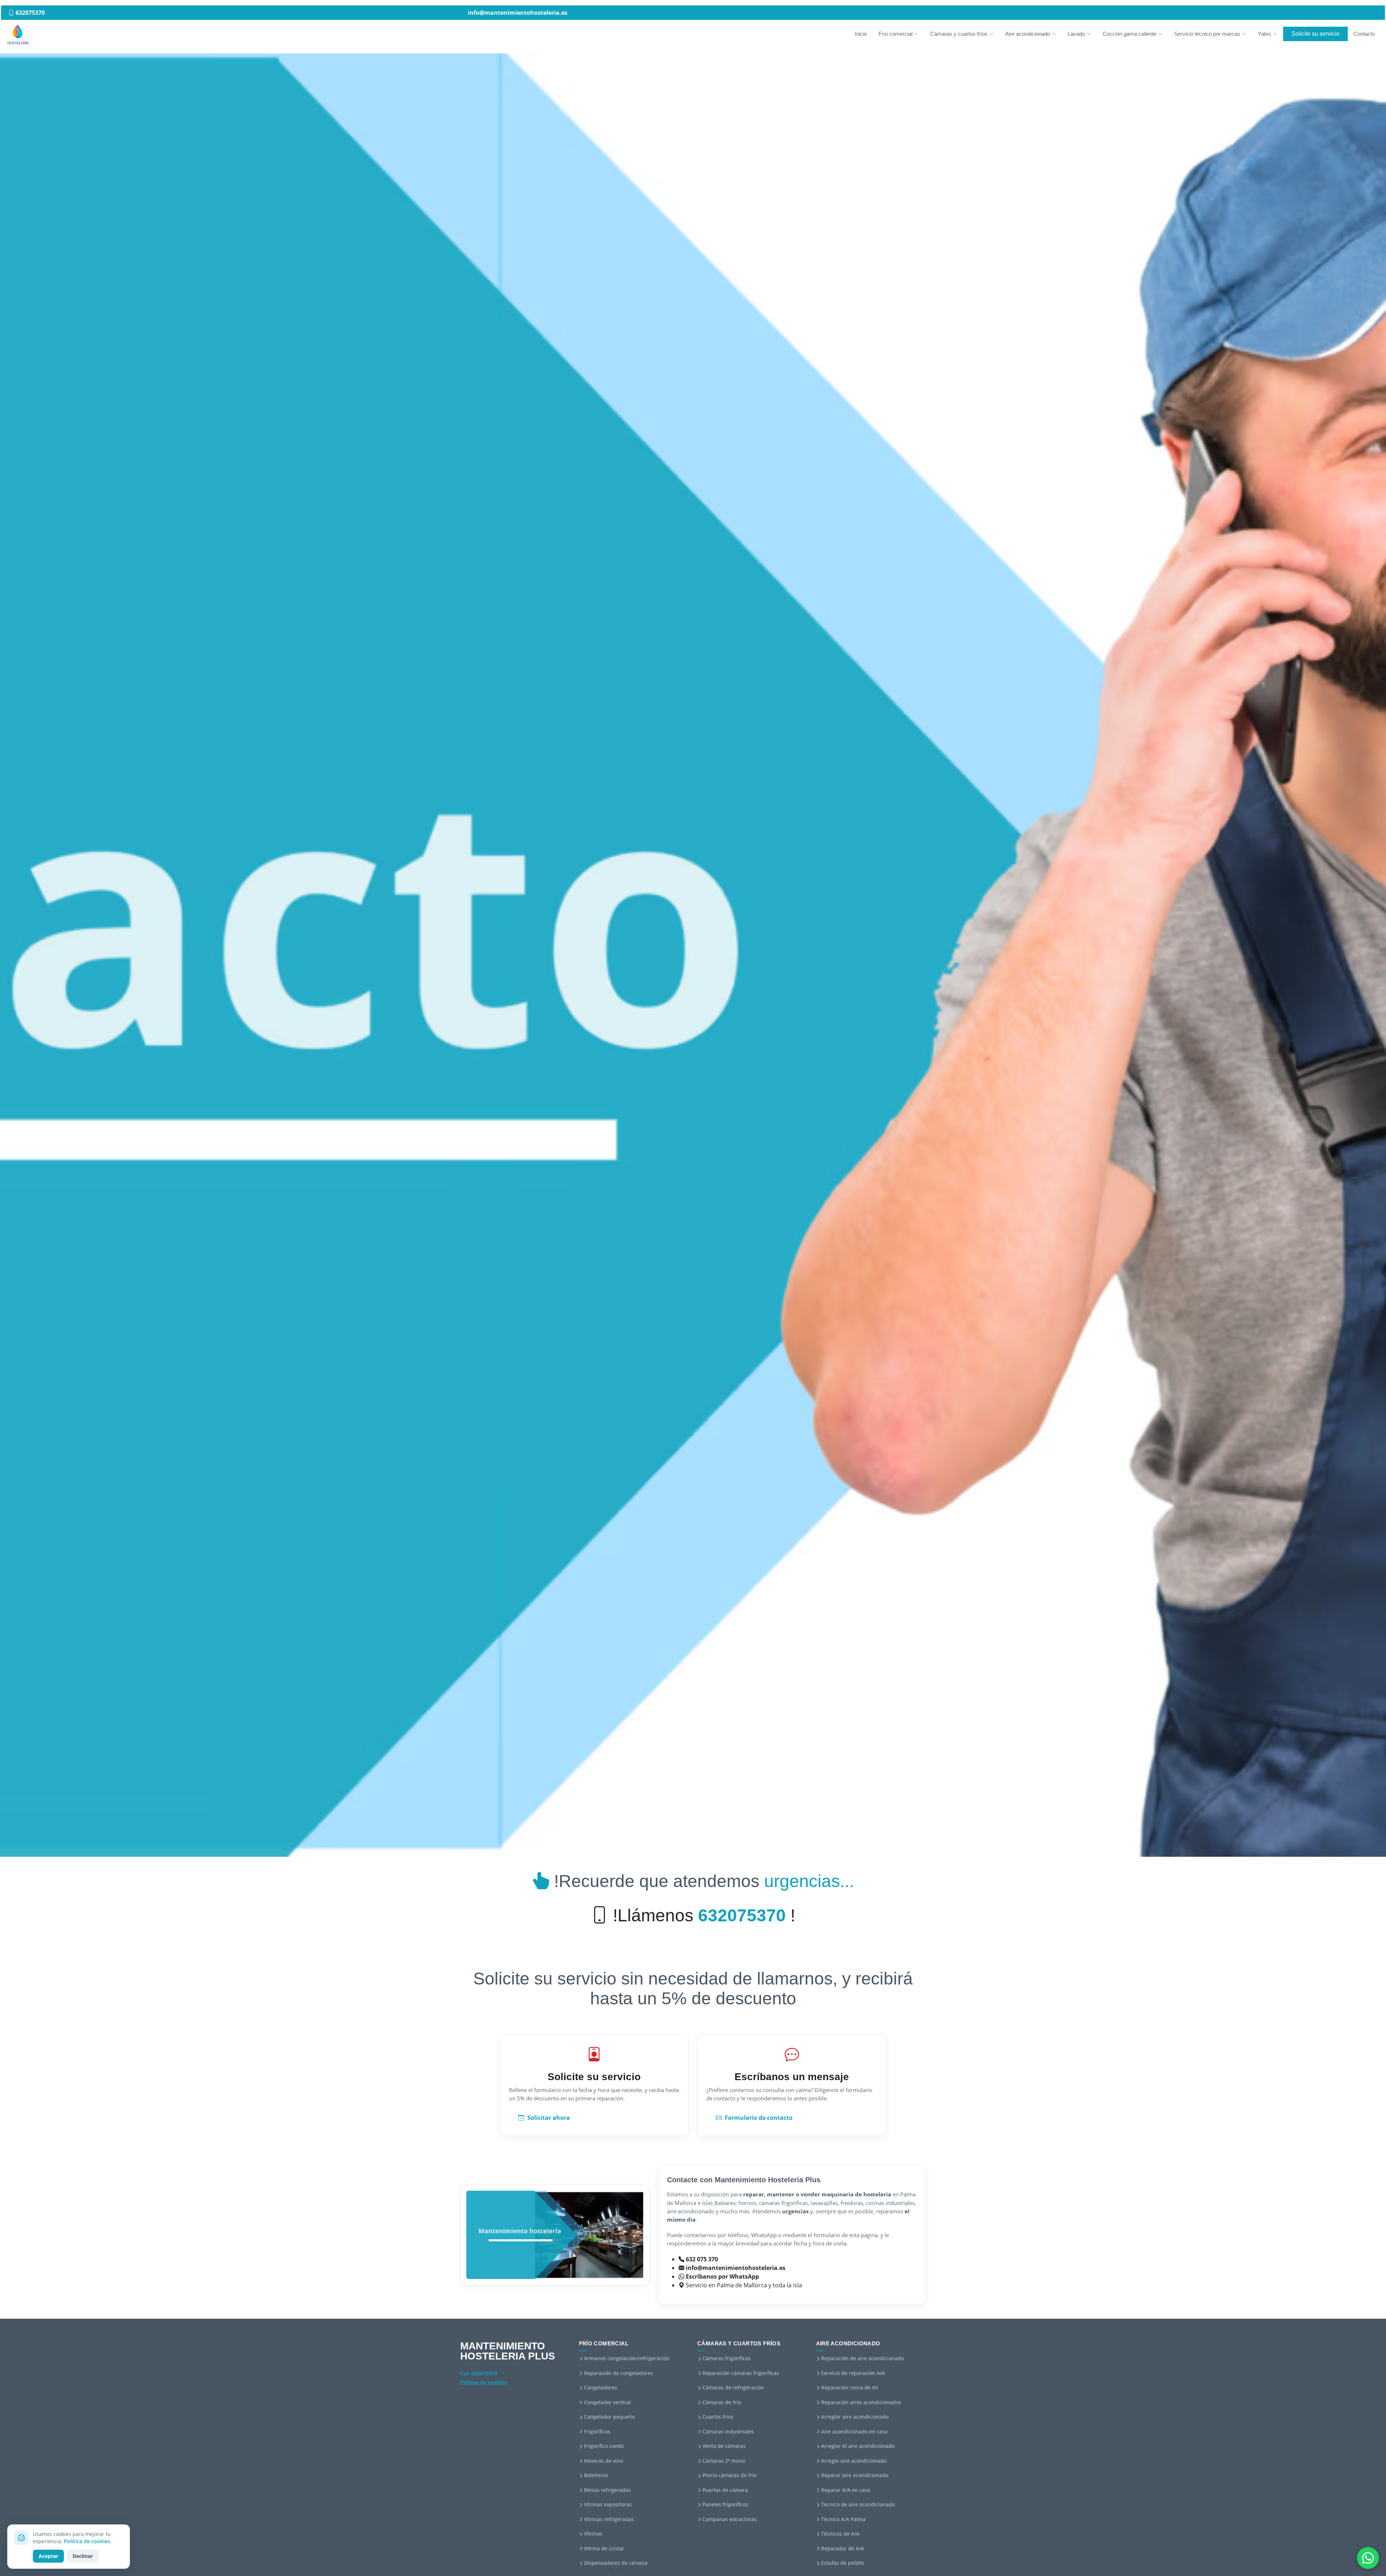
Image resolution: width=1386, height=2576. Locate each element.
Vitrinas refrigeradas (609, 2520)
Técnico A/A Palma (843, 2520)
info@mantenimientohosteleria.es (518, 13)
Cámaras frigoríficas (727, 2359)
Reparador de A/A (843, 2549)
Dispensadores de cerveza (616, 2563)
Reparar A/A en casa (846, 2490)
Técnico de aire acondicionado (858, 2505)
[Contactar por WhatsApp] (1368, 2558)
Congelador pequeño (609, 2417)
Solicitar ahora (549, 2118)
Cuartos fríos (718, 2417)
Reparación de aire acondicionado (862, 2359)
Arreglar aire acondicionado (855, 2417)
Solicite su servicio (1315, 34)
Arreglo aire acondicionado (854, 2461)
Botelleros (596, 2476)
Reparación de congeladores (618, 2374)
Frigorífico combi (604, 2446)
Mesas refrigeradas (607, 2490)
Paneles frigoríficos (725, 2505)
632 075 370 (702, 2259)
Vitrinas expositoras (608, 2505)
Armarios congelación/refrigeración (627, 2359)
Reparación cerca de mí (850, 2388)
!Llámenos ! (702, 1915)
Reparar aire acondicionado (855, 2476)
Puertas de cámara (725, 2490)
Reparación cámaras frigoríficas (741, 2374)
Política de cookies (484, 2382)
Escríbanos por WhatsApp (722, 2276)
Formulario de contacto (759, 2118)
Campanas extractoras (729, 2520)
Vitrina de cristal (604, 2549)
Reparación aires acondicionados (861, 2403)
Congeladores (601, 2388)
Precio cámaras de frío (729, 2476)
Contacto (1364, 34)
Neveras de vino (603, 2461)
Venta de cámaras (724, 2446)
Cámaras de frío (722, 2403)
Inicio (861, 34)
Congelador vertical (607, 2403)
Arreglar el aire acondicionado (858, 2446)
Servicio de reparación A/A (853, 2374)
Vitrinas (593, 2534)
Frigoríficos (597, 2432)
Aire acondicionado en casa (854, 2432)
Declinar (83, 2556)
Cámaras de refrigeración (733, 2388)
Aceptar (48, 2556)
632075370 (29, 13)
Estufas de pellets (843, 2563)
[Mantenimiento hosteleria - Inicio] (19, 34)
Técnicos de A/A (840, 2534)
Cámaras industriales (728, 2432)
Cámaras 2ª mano (724, 2461)
